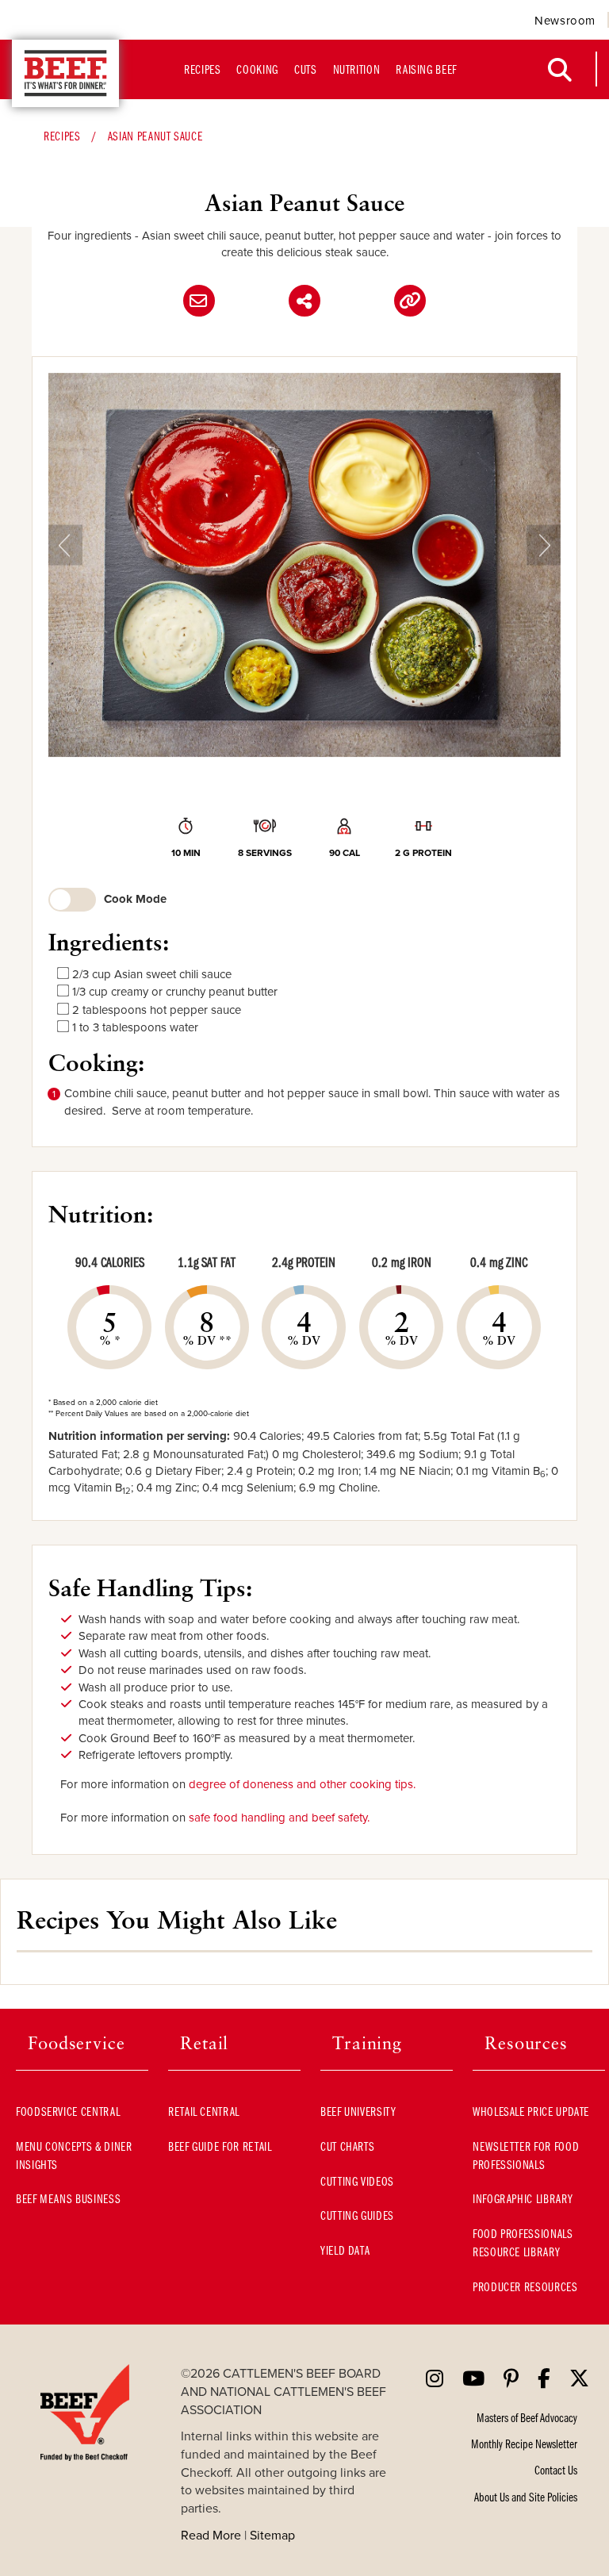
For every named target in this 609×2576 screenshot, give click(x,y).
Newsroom (565, 20)
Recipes (202, 69)
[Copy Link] (410, 301)
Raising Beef (426, 69)
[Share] (304, 301)
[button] (65, 565)
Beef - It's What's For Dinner (65, 73)
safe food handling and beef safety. (279, 1817)
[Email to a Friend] (199, 301)
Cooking (257, 69)
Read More (211, 2535)
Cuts (306, 69)
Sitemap (272, 2535)
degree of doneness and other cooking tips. (302, 1784)
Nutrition (357, 69)
